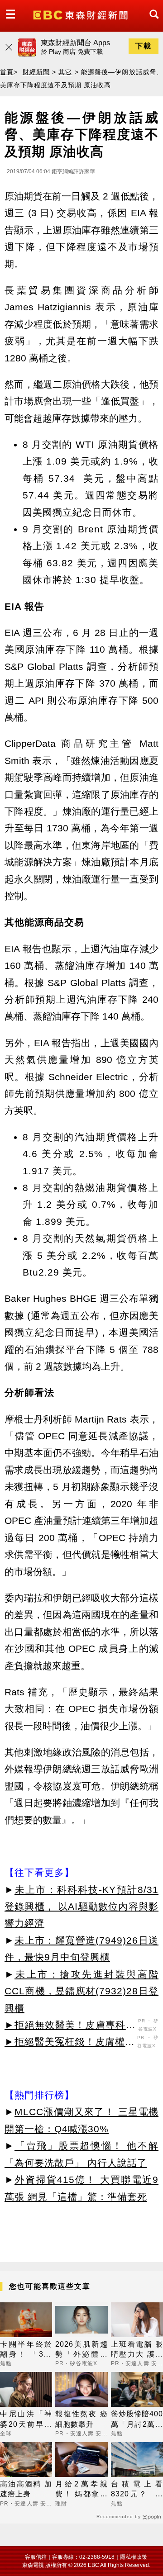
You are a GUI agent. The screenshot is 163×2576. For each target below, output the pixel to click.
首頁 (7, 72)
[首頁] (81, 14)
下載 (144, 46)
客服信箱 (36, 2557)
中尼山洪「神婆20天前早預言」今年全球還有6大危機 (26, 2420)
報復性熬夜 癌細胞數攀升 (81, 2419)
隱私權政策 (134, 2557)
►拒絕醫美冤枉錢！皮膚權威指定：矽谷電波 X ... (70, 2043)
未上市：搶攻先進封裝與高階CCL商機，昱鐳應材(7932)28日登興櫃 (81, 1991)
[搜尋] (152, 22)
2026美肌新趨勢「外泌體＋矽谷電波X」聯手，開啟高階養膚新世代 (81, 2350)
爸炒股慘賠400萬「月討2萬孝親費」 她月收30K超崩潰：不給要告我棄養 (137, 2420)
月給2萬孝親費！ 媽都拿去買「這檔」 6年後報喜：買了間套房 (81, 2490)
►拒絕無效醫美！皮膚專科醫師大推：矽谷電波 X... (70, 2026)
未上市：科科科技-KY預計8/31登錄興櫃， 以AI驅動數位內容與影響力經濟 (81, 1907)
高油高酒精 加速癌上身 (26, 2489)
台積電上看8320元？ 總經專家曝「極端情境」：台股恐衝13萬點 (137, 2490)
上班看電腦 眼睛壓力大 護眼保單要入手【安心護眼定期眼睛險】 (137, 2350)
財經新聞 (36, 72)
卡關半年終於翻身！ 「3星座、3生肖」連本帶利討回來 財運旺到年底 (26, 2350)
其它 (65, 72)
